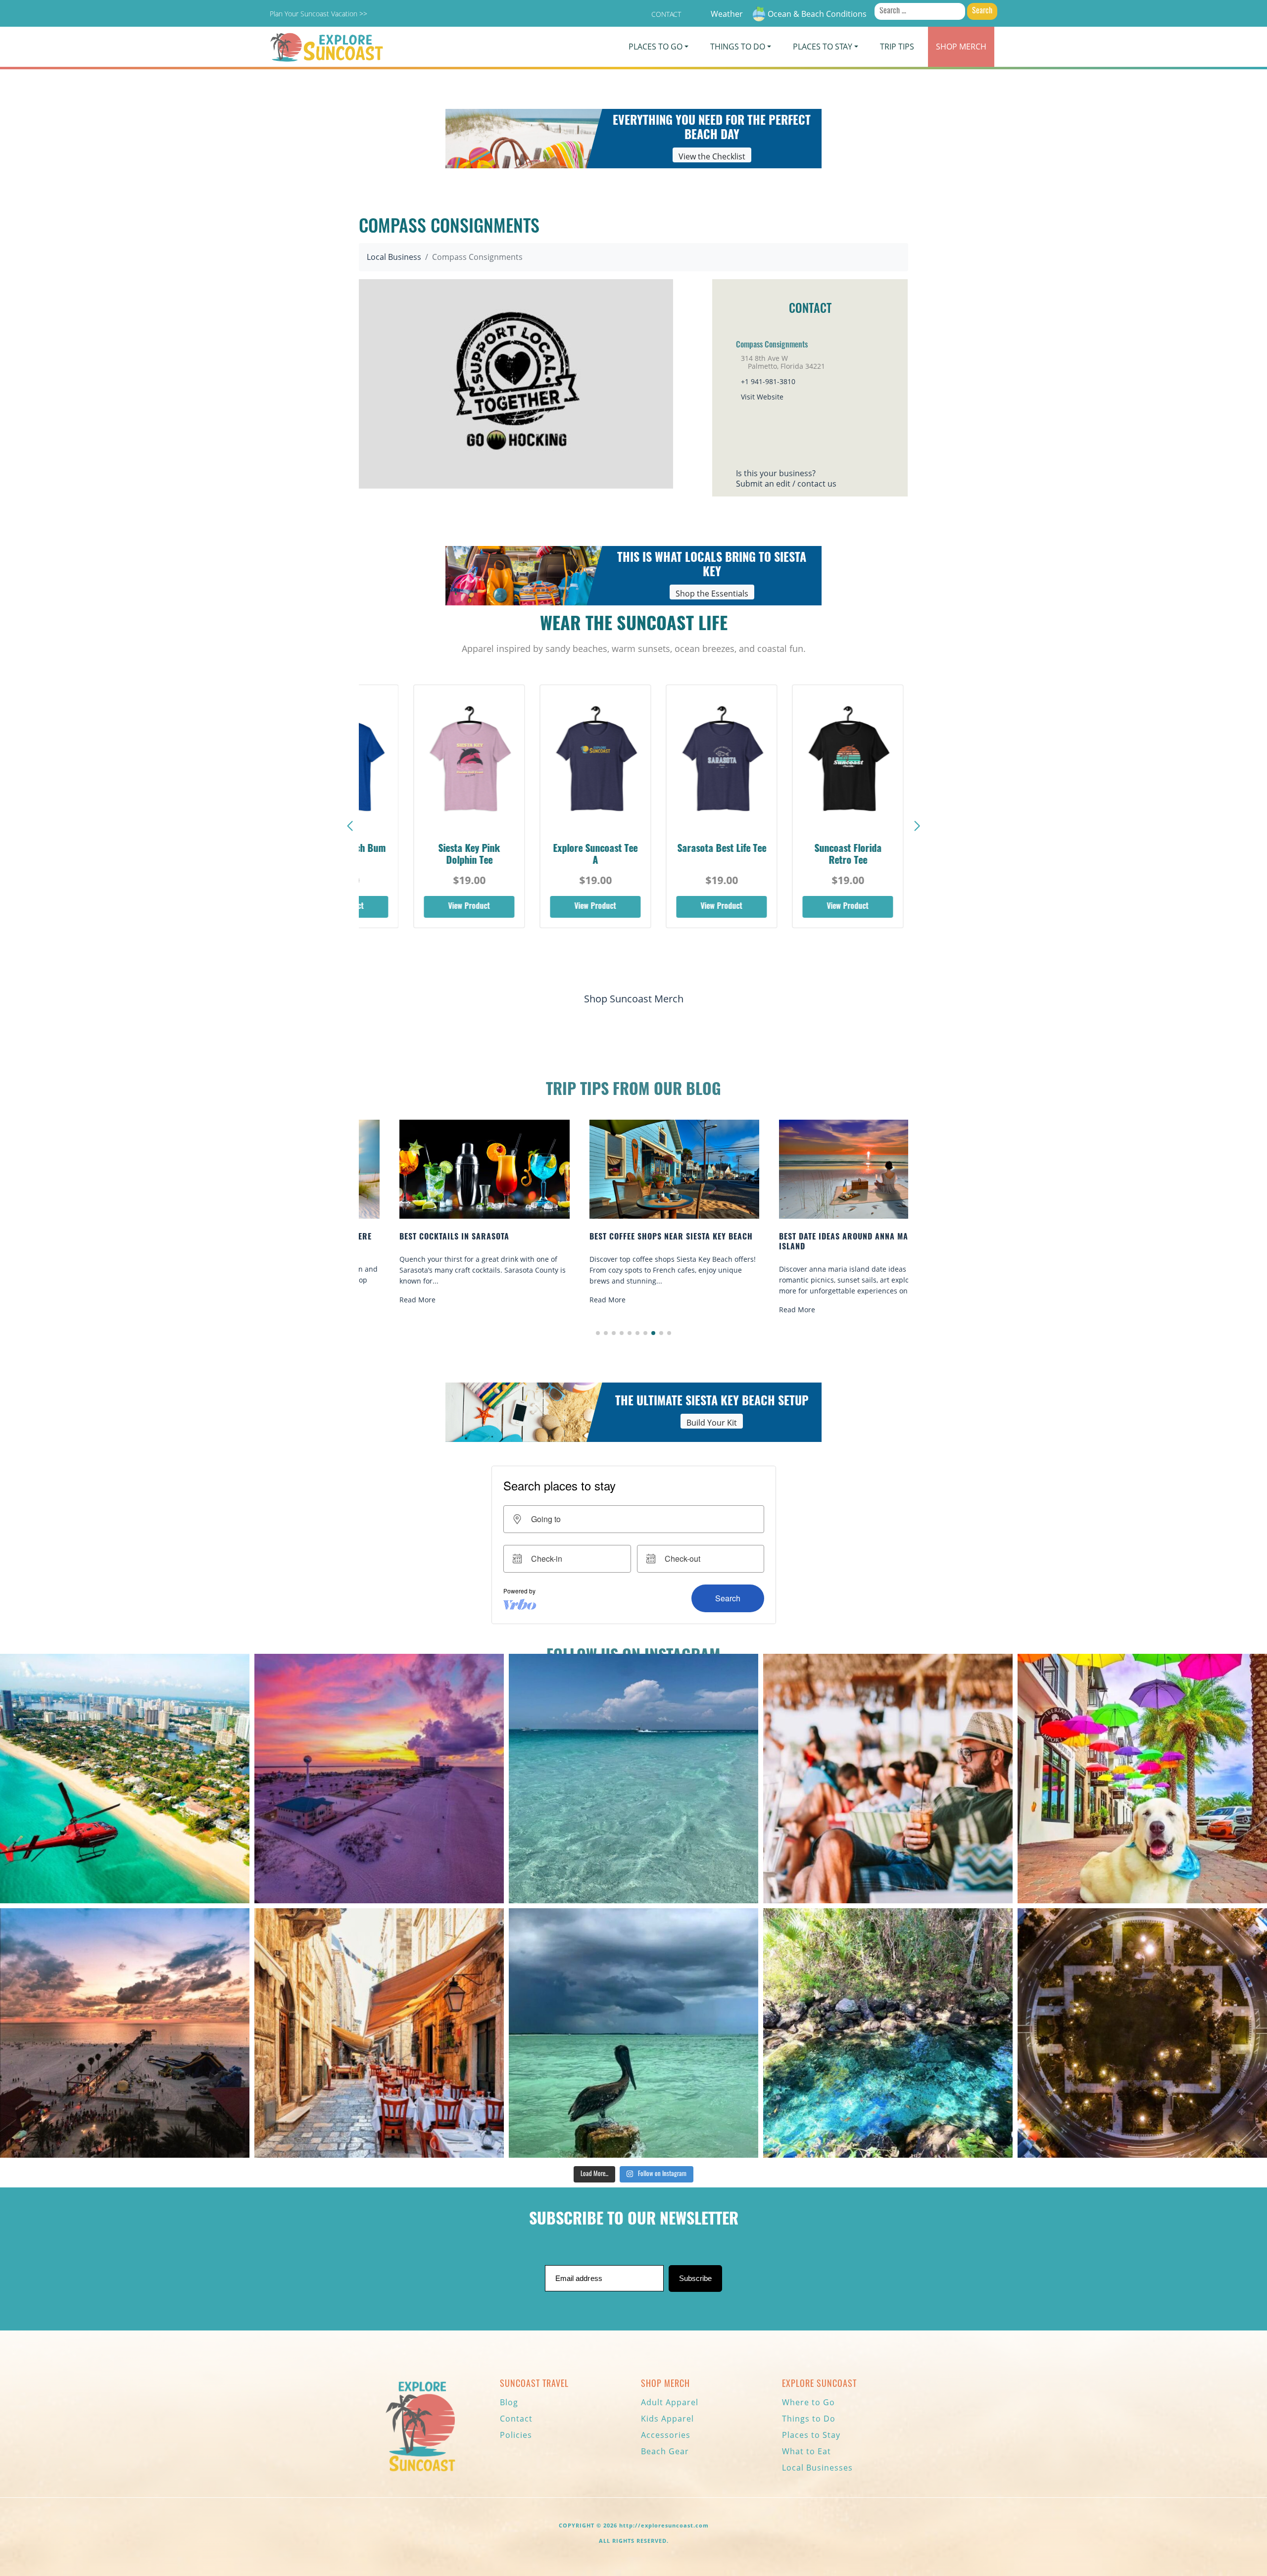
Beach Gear (665, 2451)
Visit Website (762, 397)
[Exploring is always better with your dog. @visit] (1142, 1779)
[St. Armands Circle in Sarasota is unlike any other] (1142, 2033)
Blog (509, 2402)
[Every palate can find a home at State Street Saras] (379, 2033)
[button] (917, 826)
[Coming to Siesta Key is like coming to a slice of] (888, 1779)
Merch (961, 47)
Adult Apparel (670, 2402)
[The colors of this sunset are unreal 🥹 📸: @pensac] (379, 1779)
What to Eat (806, 2451)
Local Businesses (817, 2468)
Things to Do (809, 2419)
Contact (666, 14)
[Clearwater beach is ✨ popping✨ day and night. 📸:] (125, 2033)
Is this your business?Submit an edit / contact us (786, 478)
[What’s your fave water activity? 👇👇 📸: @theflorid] (633, 1779)
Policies (516, 2435)
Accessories (666, 2435)
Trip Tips (897, 47)
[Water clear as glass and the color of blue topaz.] (888, 2033)
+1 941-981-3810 (768, 381)
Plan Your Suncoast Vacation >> (318, 14)
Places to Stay (811, 2435)
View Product (444, 907)
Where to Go (808, 2402)
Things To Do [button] (738, 47)
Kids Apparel (667, 2419)
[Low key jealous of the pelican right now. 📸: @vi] (633, 2033)
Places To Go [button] (656, 47)
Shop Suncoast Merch (634, 999)
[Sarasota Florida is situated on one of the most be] (125, 1779)
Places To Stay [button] (823, 47)
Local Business (394, 257)
